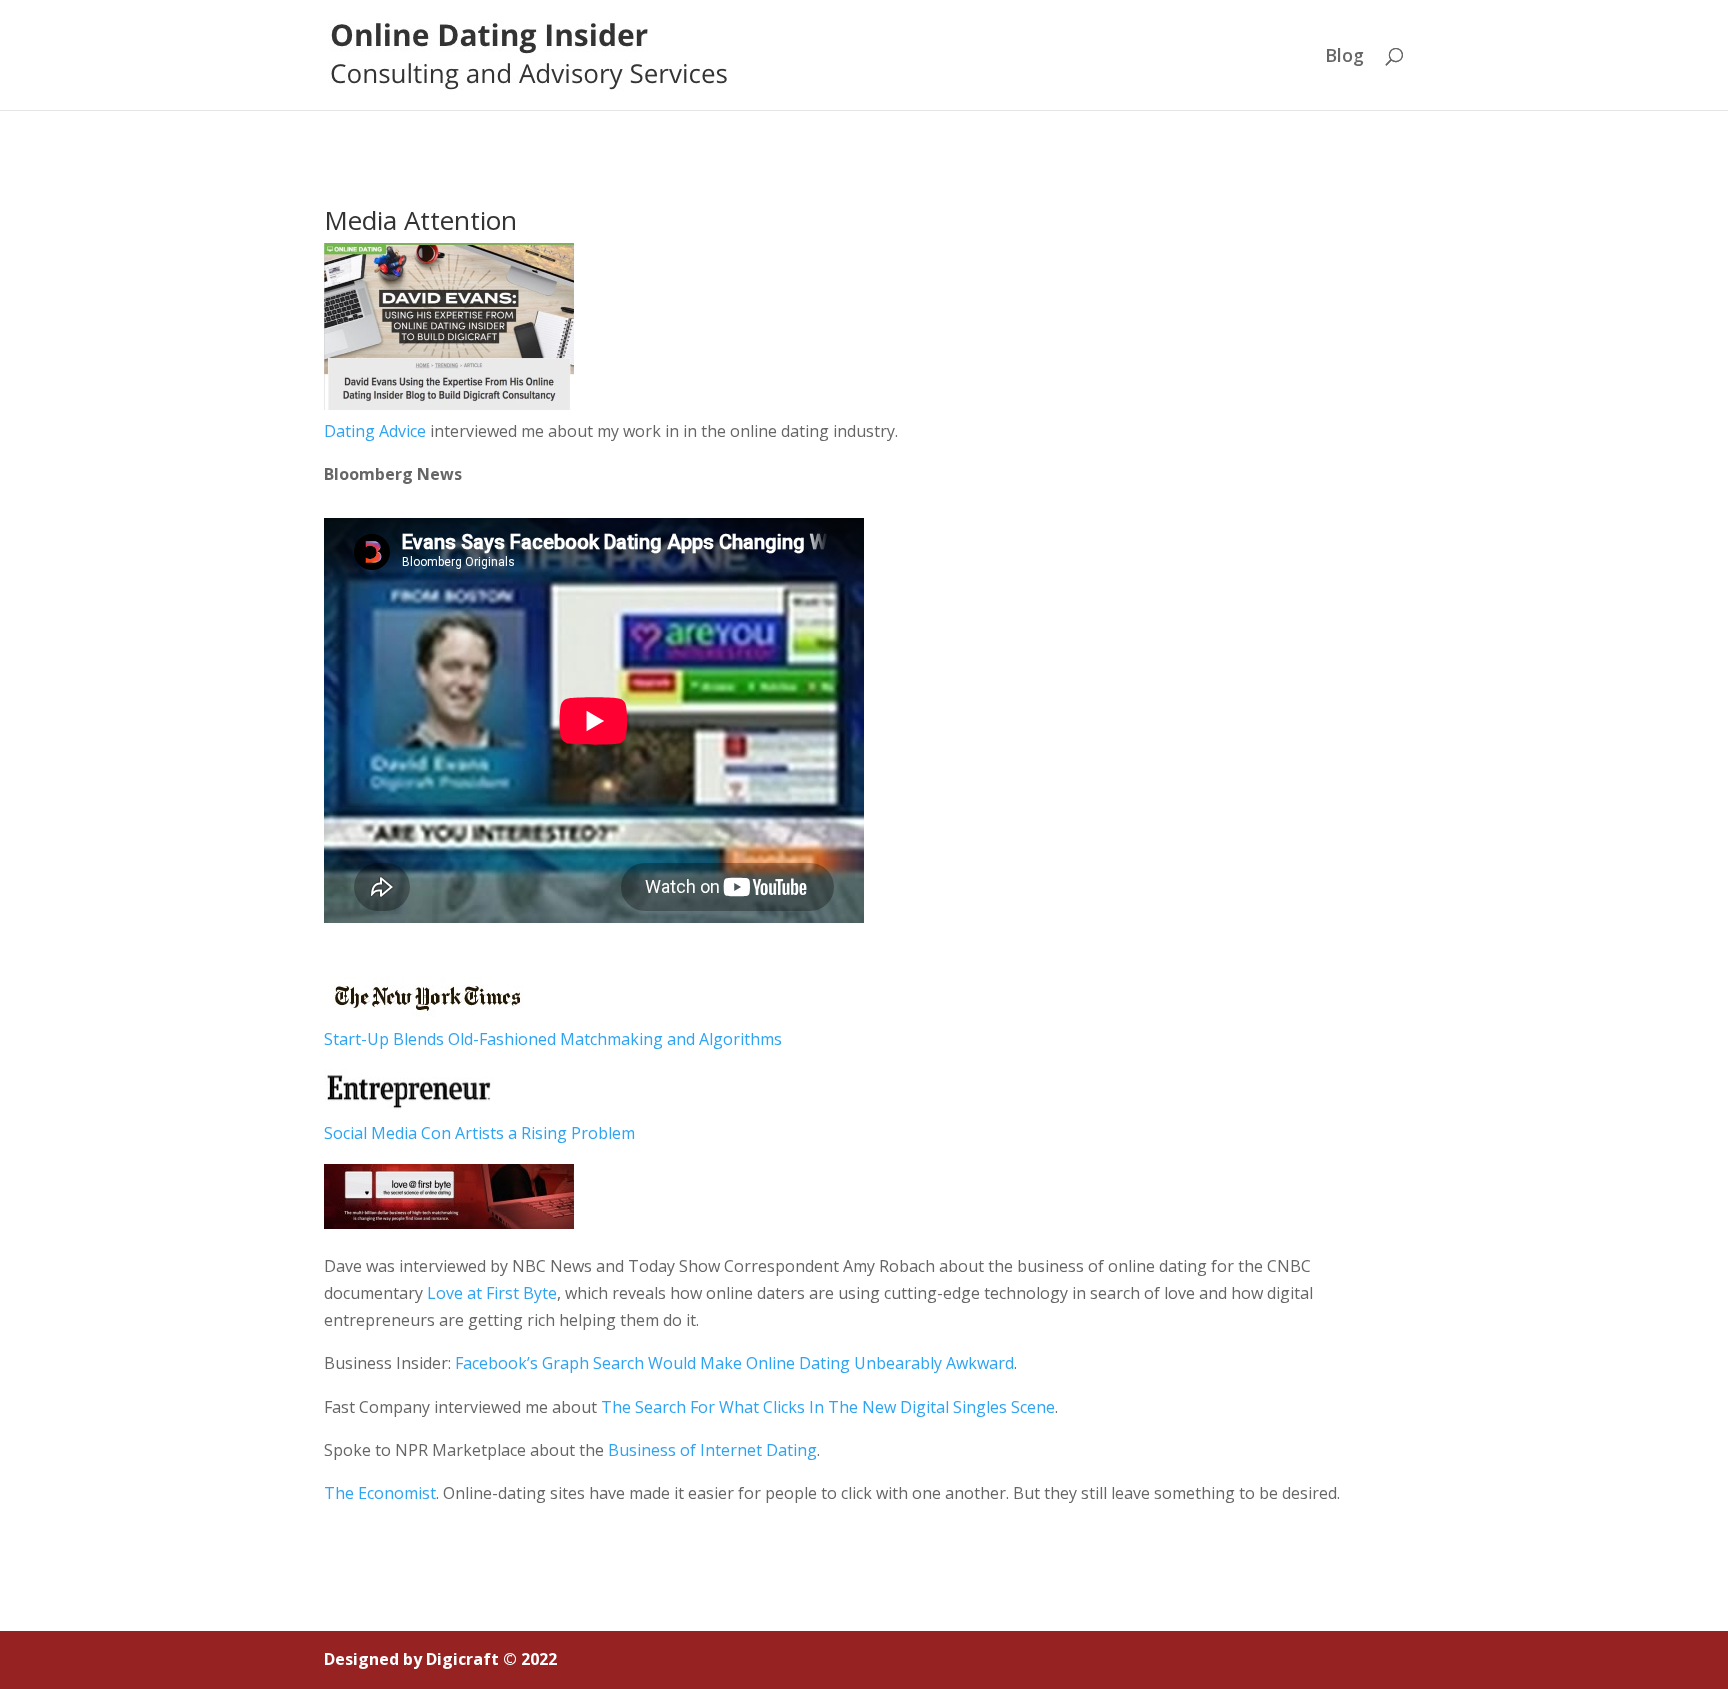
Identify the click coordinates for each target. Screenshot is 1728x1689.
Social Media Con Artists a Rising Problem (479, 1133)
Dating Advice (375, 431)
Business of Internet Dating (712, 1450)
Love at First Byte (492, 1293)
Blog (1344, 57)
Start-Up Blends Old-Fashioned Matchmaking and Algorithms (553, 1039)
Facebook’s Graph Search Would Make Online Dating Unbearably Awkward (734, 1363)
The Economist (380, 1493)
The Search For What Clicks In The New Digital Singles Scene (828, 1407)
